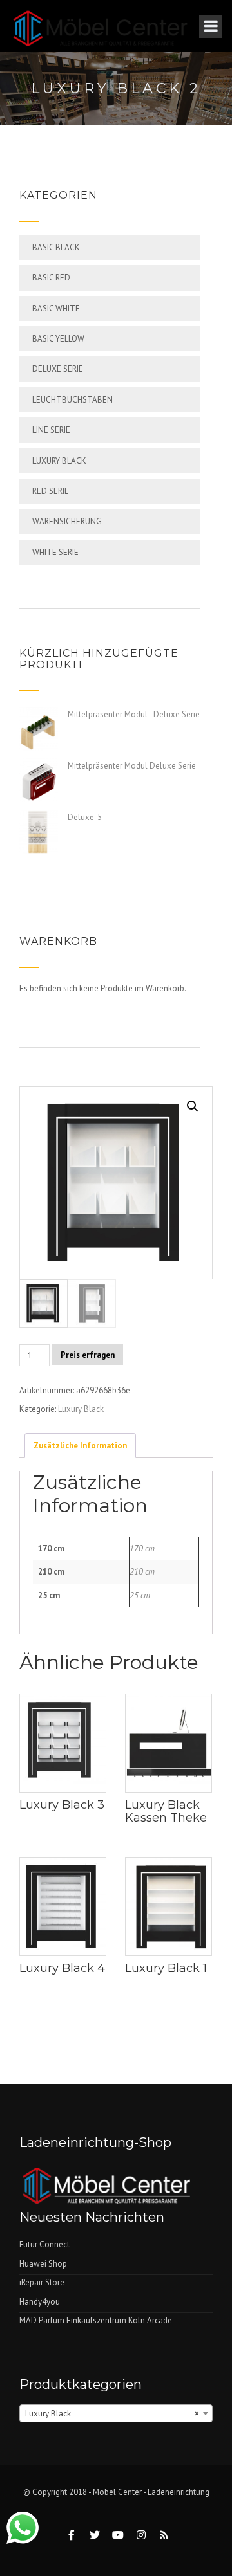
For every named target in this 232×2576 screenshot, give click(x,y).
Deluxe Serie (58, 369)
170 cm (142, 1548)
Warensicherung (67, 521)
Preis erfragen (88, 1355)
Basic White (56, 308)
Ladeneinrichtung (179, 2492)
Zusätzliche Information (80, 1446)
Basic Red (51, 278)
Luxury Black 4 (62, 1968)
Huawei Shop (43, 2264)
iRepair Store (42, 2282)
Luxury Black (59, 461)
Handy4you (40, 2302)
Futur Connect (44, 2244)
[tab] (80, 1445)
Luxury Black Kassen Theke (166, 1811)
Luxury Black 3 (62, 1805)
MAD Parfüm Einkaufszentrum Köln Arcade (96, 2320)
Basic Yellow (58, 339)
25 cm (140, 1595)
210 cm (142, 1572)
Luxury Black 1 (166, 1968)
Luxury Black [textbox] (112, 2414)
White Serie (55, 552)
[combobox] (116, 2413)
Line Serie (51, 430)
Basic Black (56, 247)
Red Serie (51, 491)
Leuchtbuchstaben (72, 400)
